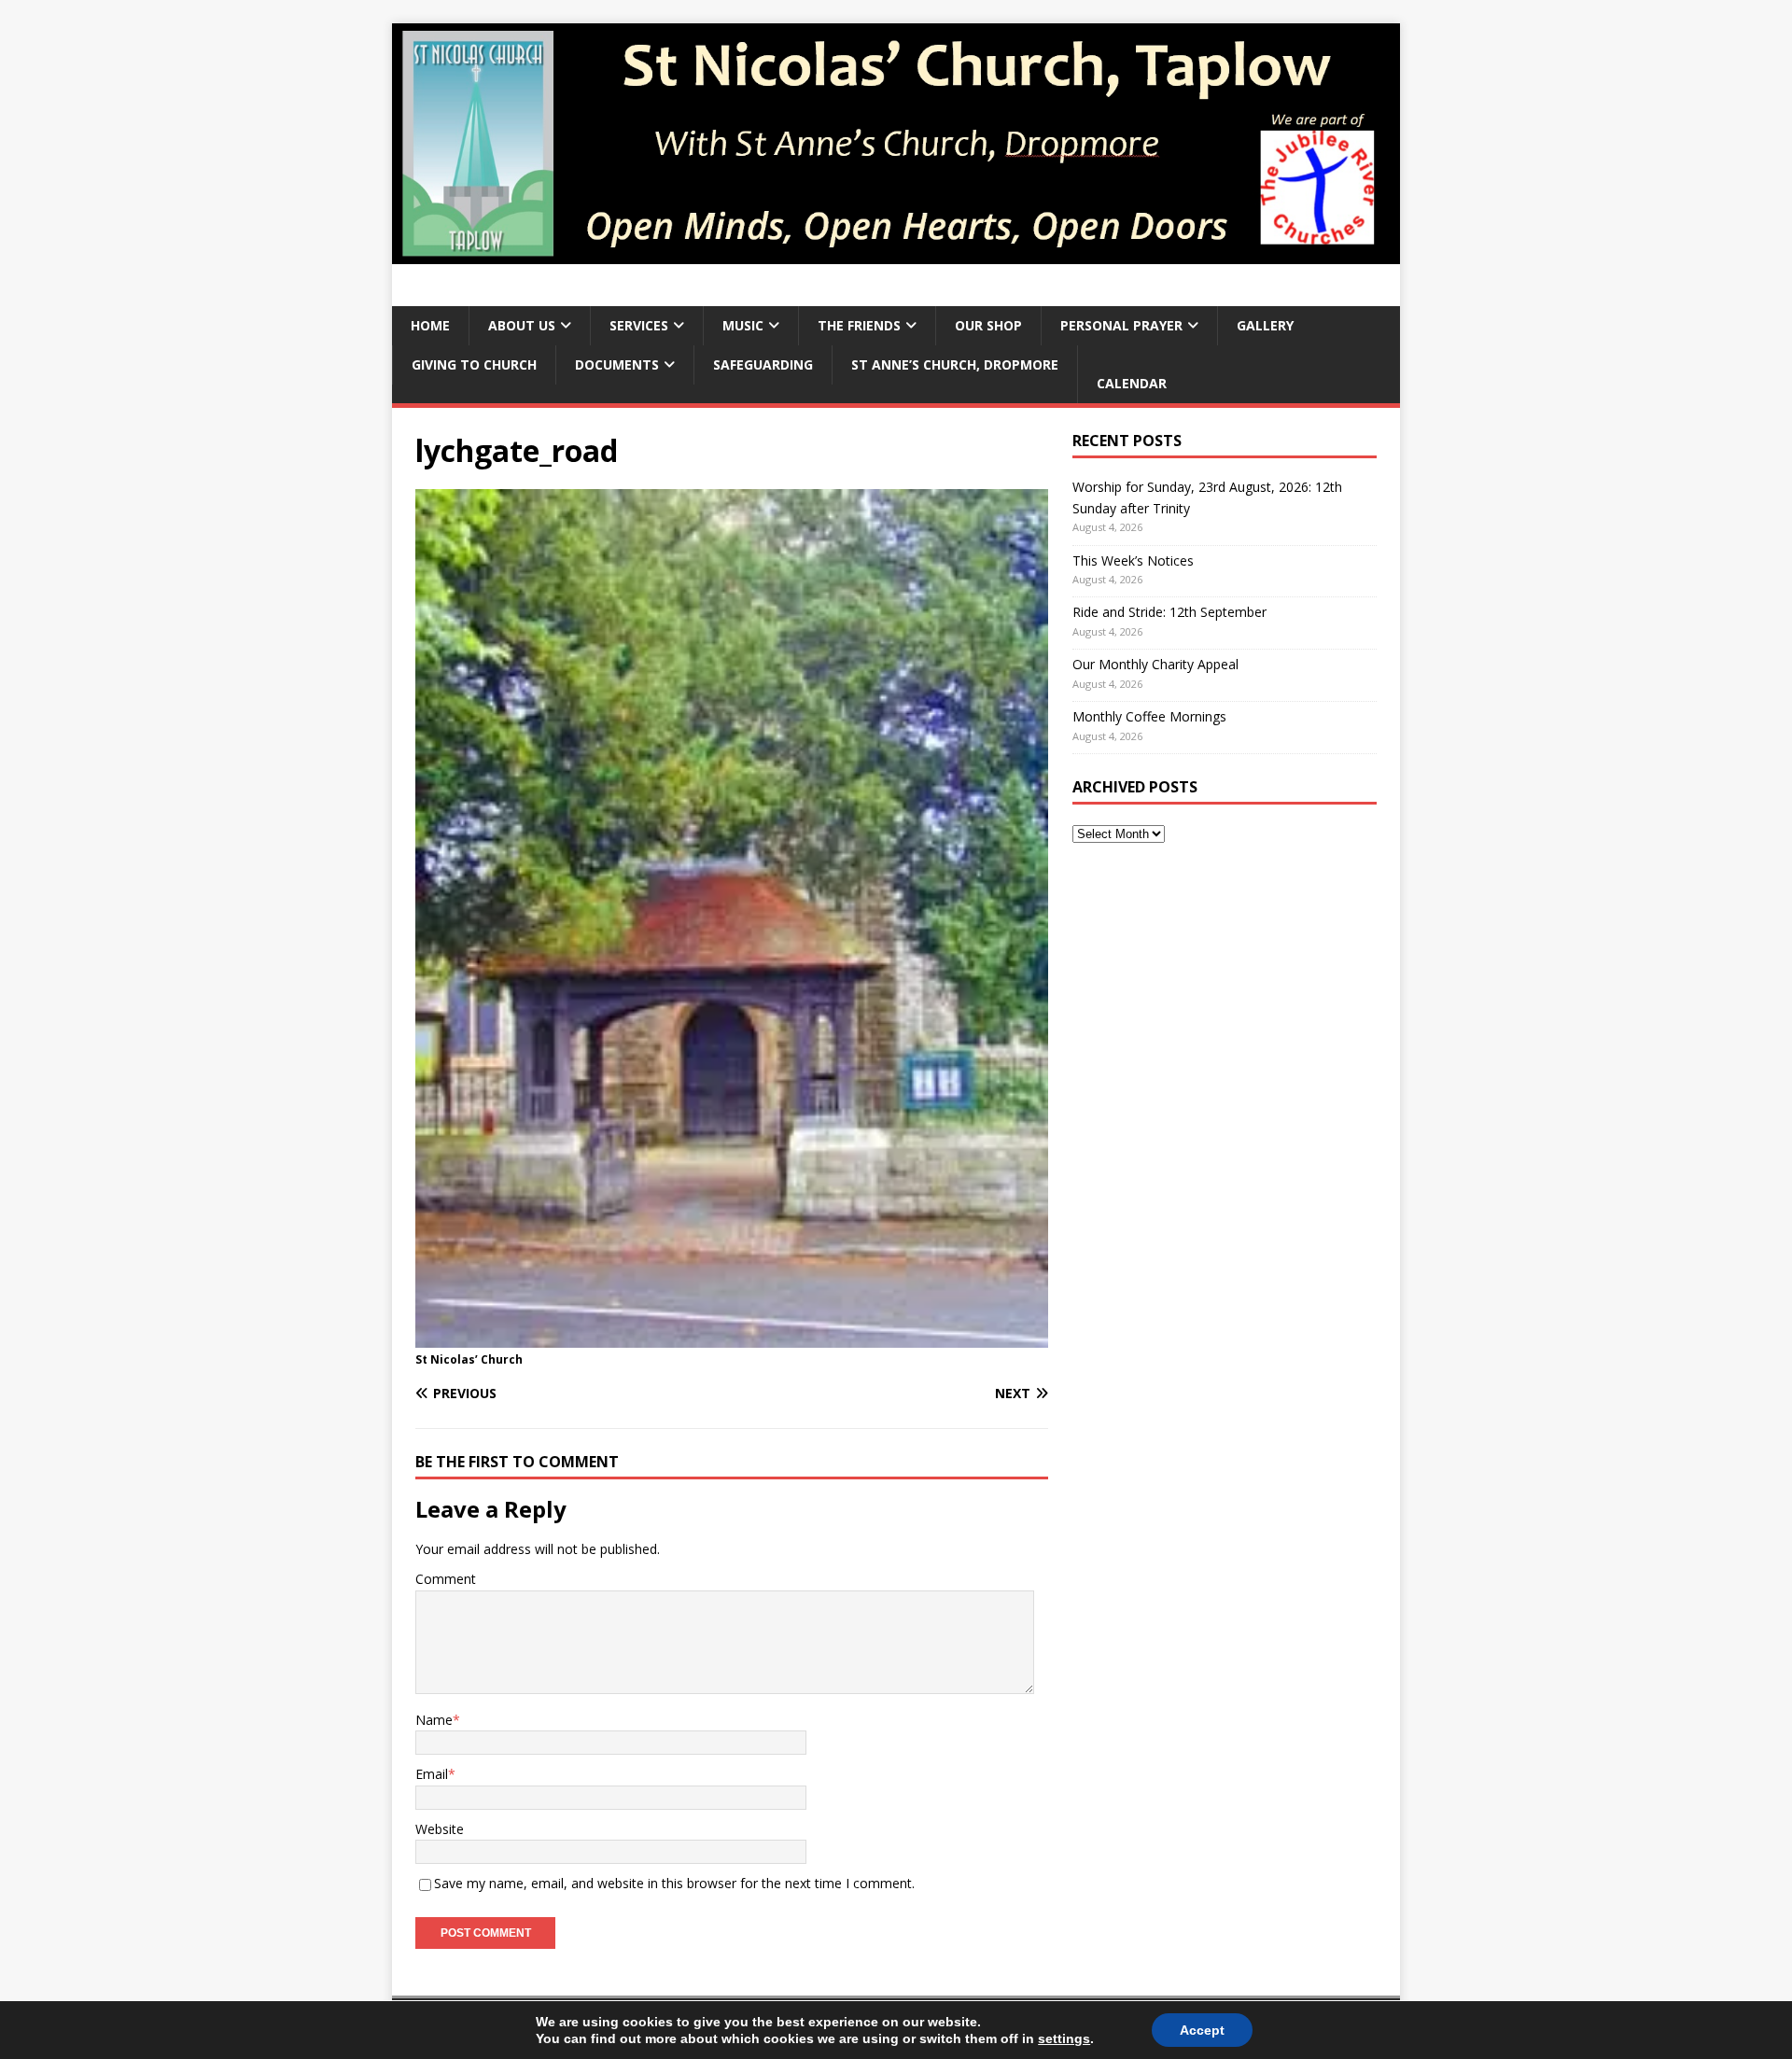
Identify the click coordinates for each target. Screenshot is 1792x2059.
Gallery (1265, 325)
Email (432, 1774)
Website (440, 1829)
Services (639, 325)
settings (1064, 2038)
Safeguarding (763, 364)
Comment (446, 1579)
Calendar (1132, 383)
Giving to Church (474, 364)
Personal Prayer (1121, 325)
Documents (617, 364)
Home (430, 325)
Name (434, 1720)
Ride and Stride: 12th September (1169, 612)
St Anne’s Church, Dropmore (955, 364)
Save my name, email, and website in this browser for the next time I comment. (674, 1883)
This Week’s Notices (1133, 560)
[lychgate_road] (732, 1337)
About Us (522, 325)
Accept (1202, 2030)
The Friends (859, 325)
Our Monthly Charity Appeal (1155, 664)
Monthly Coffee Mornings (1149, 716)
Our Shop (988, 325)
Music (743, 325)
